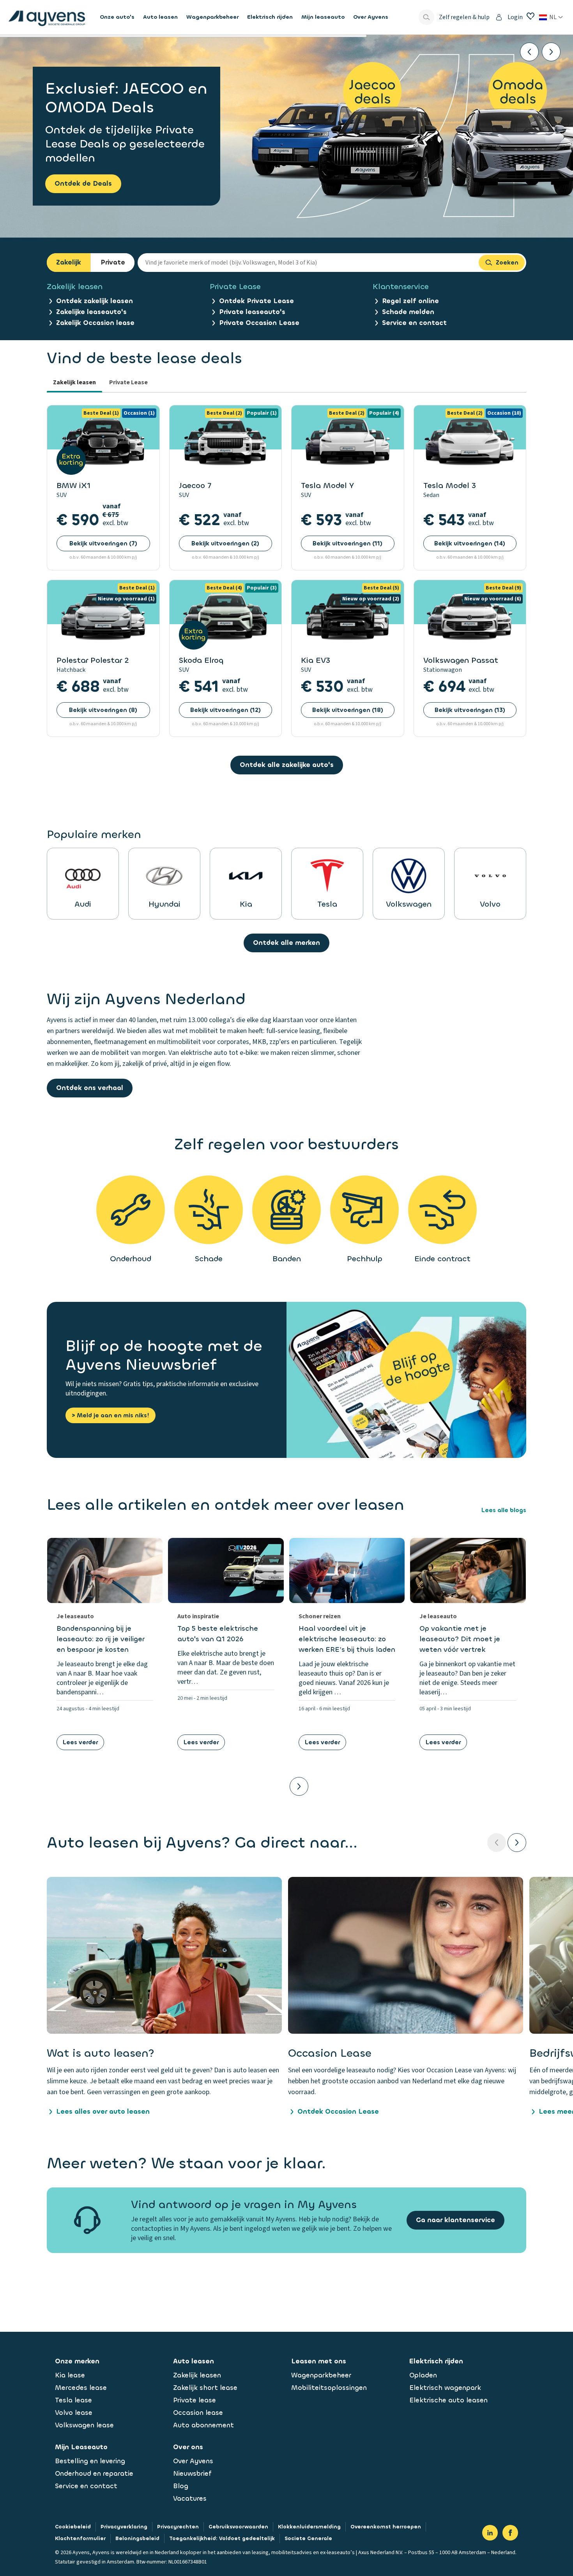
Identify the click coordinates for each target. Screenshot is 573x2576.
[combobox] (308, 263)
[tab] (74, 383)
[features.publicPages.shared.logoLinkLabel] (47, 17)
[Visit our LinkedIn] (490, 2533)
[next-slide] (517, 1843)
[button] (164, 1997)
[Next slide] (551, 52)
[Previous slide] (529, 52)
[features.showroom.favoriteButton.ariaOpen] (531, 16)
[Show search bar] (426, 17)
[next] (299, 1786)
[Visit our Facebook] (510, 2533)
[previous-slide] (497, 1843)
